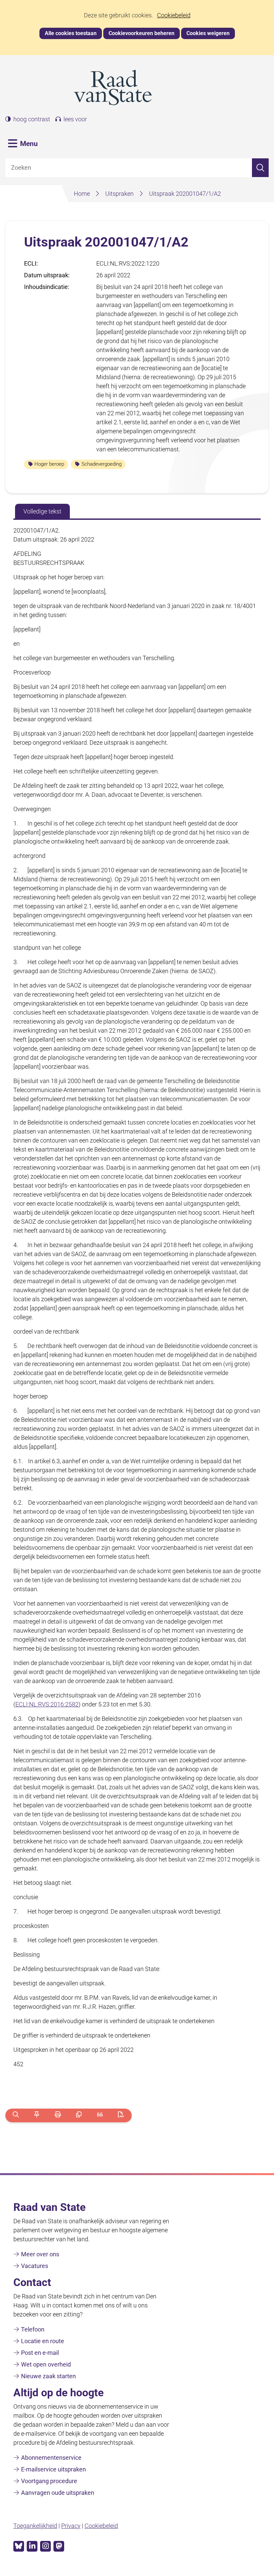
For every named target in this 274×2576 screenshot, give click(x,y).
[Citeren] (100, 2115)
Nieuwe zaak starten (48, 2376)
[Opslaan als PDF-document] (121, 2115)
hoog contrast (32, 119)
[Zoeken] (260, 168)
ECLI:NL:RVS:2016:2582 (47, 1704)
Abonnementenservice (51, 2458)
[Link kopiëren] (79, 2115)
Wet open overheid (46, 2364)
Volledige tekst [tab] (42, 511)
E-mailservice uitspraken (53, 2469)
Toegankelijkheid (35, 2526)
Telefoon (33, 2329)
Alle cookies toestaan (71, 33)
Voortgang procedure (49, 2481)
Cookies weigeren (208, 33)
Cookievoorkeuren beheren (142, 33)
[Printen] (58, 2115)
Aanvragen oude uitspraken (58, 2493)
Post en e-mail (40, 2353)
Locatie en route (43, 2341)
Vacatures (35, 2266)
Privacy (71, 2526)
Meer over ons (40, 2254)
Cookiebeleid (174, 15)
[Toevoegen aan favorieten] (37, 2115)
